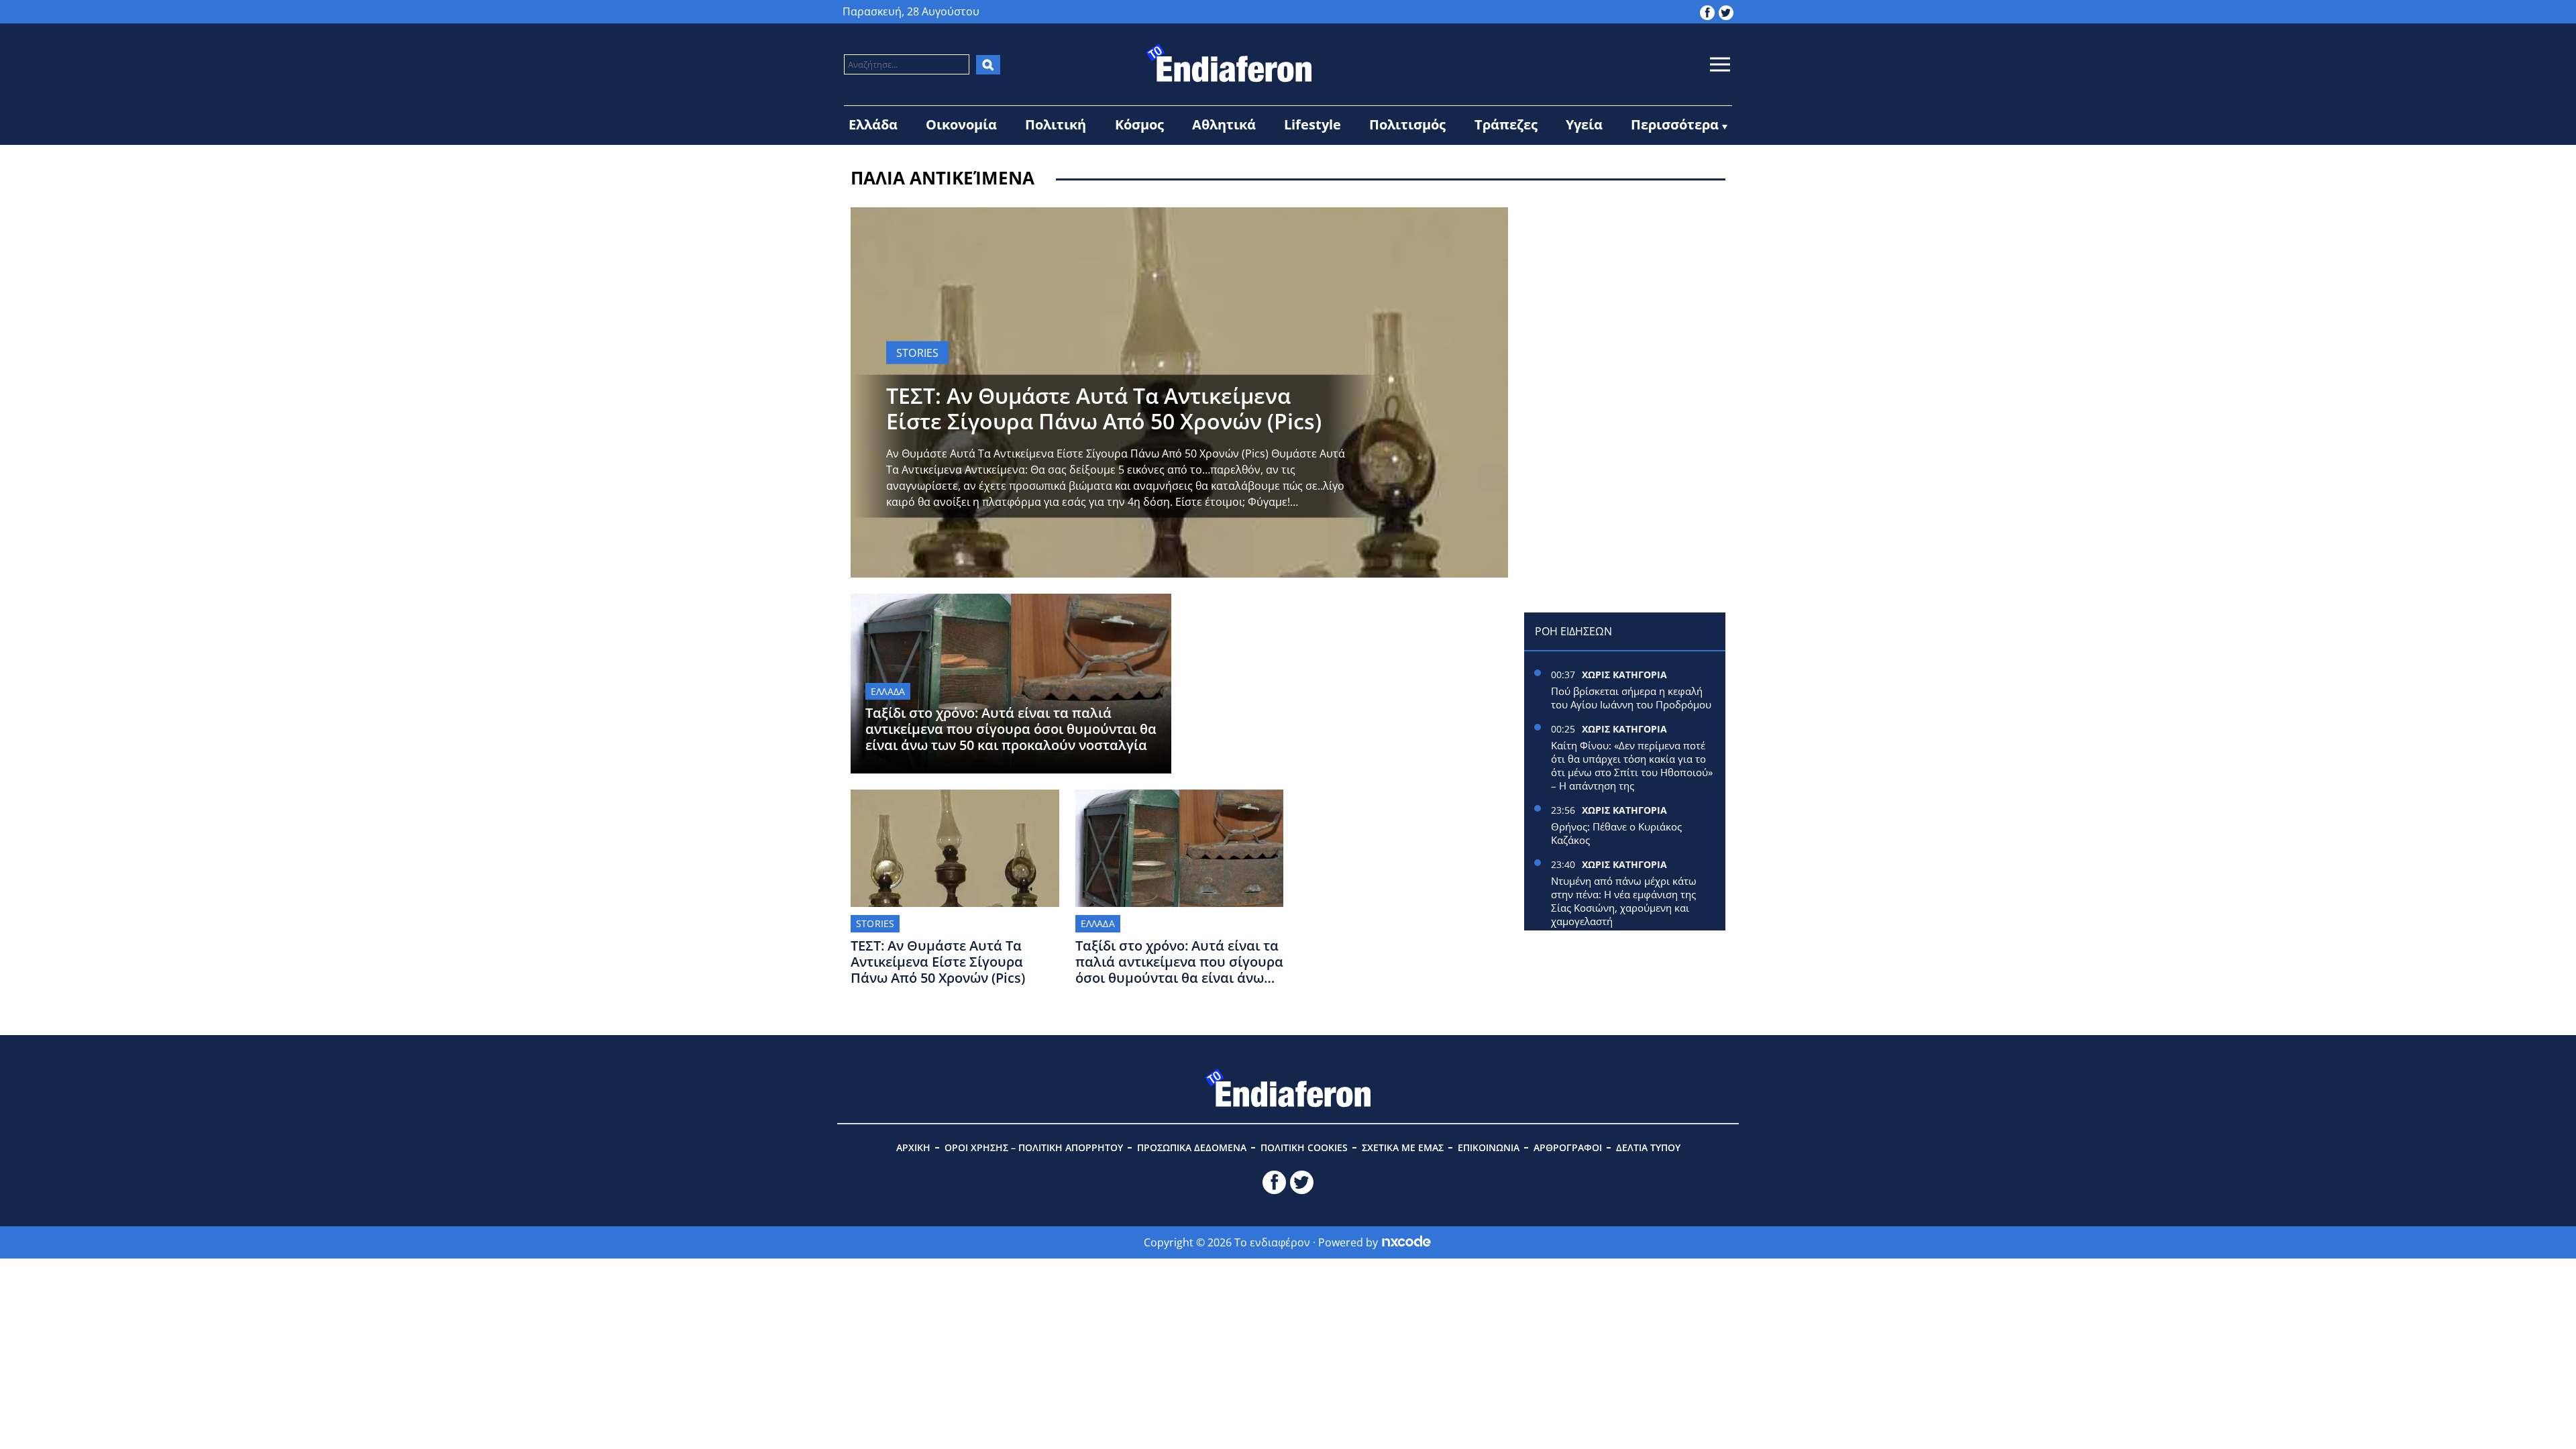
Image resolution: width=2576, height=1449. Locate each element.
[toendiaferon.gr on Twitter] (1726, 11)
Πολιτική (1056, 124)
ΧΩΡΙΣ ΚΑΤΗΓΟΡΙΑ (1624, 675)
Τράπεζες (1506, 124)
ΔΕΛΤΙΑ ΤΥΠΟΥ (1648, 1147)
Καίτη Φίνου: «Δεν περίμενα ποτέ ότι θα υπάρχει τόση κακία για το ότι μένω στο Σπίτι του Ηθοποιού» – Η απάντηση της (1632, 765)
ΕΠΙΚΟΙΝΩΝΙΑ (1489, 1147)
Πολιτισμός (1407, 124)
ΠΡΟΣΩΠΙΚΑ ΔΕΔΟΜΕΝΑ (1192, 1147)
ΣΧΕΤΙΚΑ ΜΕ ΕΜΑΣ (1403, 1147)
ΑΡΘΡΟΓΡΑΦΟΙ (1568, 1147)
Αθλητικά (1224, 124)
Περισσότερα (1675, 124)
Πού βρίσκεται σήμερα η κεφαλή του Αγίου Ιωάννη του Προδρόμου (1631, 698)
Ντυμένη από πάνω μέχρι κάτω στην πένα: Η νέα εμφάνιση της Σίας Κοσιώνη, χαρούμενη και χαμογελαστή (1624, 901)
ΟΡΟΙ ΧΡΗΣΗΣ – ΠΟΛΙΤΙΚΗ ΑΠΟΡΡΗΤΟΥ (1034, 1147)
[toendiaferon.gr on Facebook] (1707, 11)
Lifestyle (1312, 124)
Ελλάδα (873, 124)
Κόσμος (1139, 124)
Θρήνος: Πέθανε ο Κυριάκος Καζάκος (1616, 833)
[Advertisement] (1625, 291)
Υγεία (1584, 124)
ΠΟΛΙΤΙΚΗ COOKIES (1304, 1147)
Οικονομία (961, 124)
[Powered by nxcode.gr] (1406, 1242)
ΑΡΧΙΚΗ (913, 1147)
